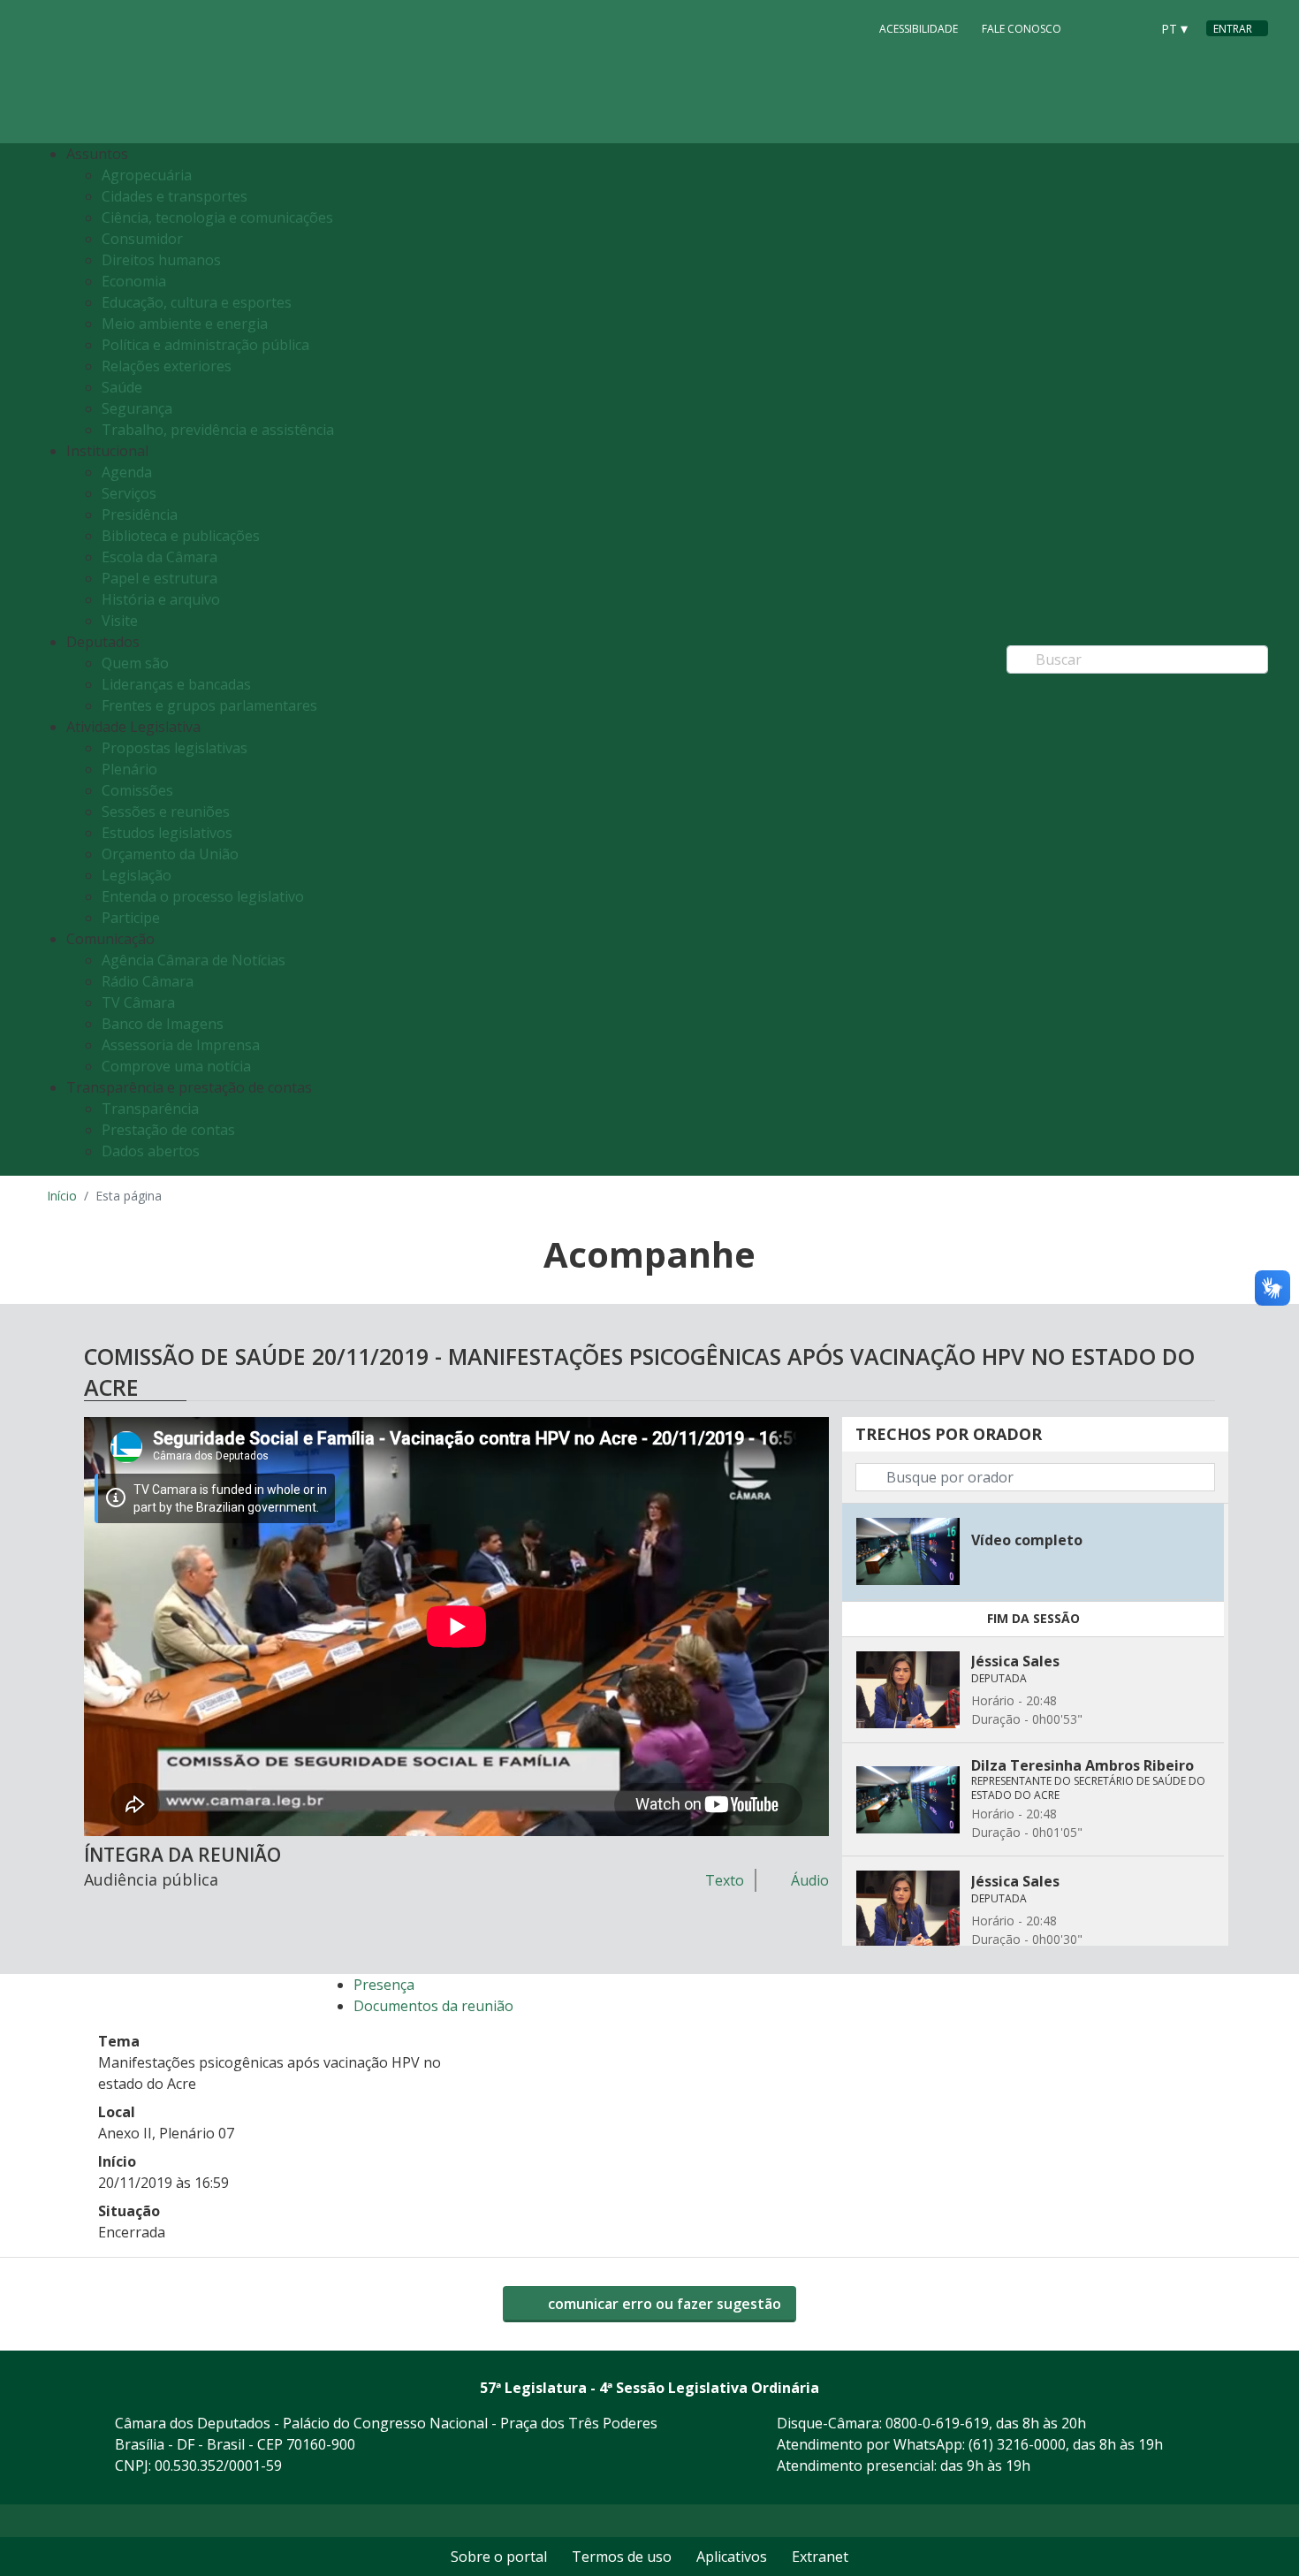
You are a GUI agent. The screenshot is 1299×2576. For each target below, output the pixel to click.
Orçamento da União (170, 854)
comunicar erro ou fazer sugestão (663, 2304)
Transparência (150, 1109)
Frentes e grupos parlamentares (209, 705)
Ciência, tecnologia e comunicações (217, 217)
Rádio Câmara (148, 981)
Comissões (137, 790)
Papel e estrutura (160, 578)
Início (62, 1196)
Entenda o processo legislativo (203, 896)
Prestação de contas (168, 1130)
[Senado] (1130, 27)
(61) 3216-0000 (1017, 2444)
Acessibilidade (919, 29)
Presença (384, 1985)
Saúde (122, 387)
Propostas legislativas (175, 748)
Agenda (127, 472)
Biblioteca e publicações (181, 536)
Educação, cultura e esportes (197, 302)
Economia (134, 281)
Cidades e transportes (175, 196)
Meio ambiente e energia (185, 324)
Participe (131, 918)
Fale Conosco (1022, 29)
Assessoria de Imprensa (181, 1045)
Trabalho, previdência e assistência (218, 430)
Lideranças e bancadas (176, 684)
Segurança (137, 408)
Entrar (1233, 29)
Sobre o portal (499, 2557)
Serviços (129, 493)
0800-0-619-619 (937, 2423)
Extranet (820, 2557)
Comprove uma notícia (176, 1066)
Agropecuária (147, 175)
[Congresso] (1097, 27)
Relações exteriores (167, 366)
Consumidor (142, 239)
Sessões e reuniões (166, 812)
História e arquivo (161, 599)
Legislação (137, 875)
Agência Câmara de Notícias (194, 960)
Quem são (135, 663)
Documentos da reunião (433, 2006)
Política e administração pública (205, 345)
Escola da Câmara (160, 557)
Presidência (140, 514)
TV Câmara (138, 1002)
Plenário (129, 769)
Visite (120, 621)
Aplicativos (732, 2557)
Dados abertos (151, 1151)
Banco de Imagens (163, 1024)
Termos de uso (622, 2557)
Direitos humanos (161, 260)
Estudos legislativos (167, 833)
